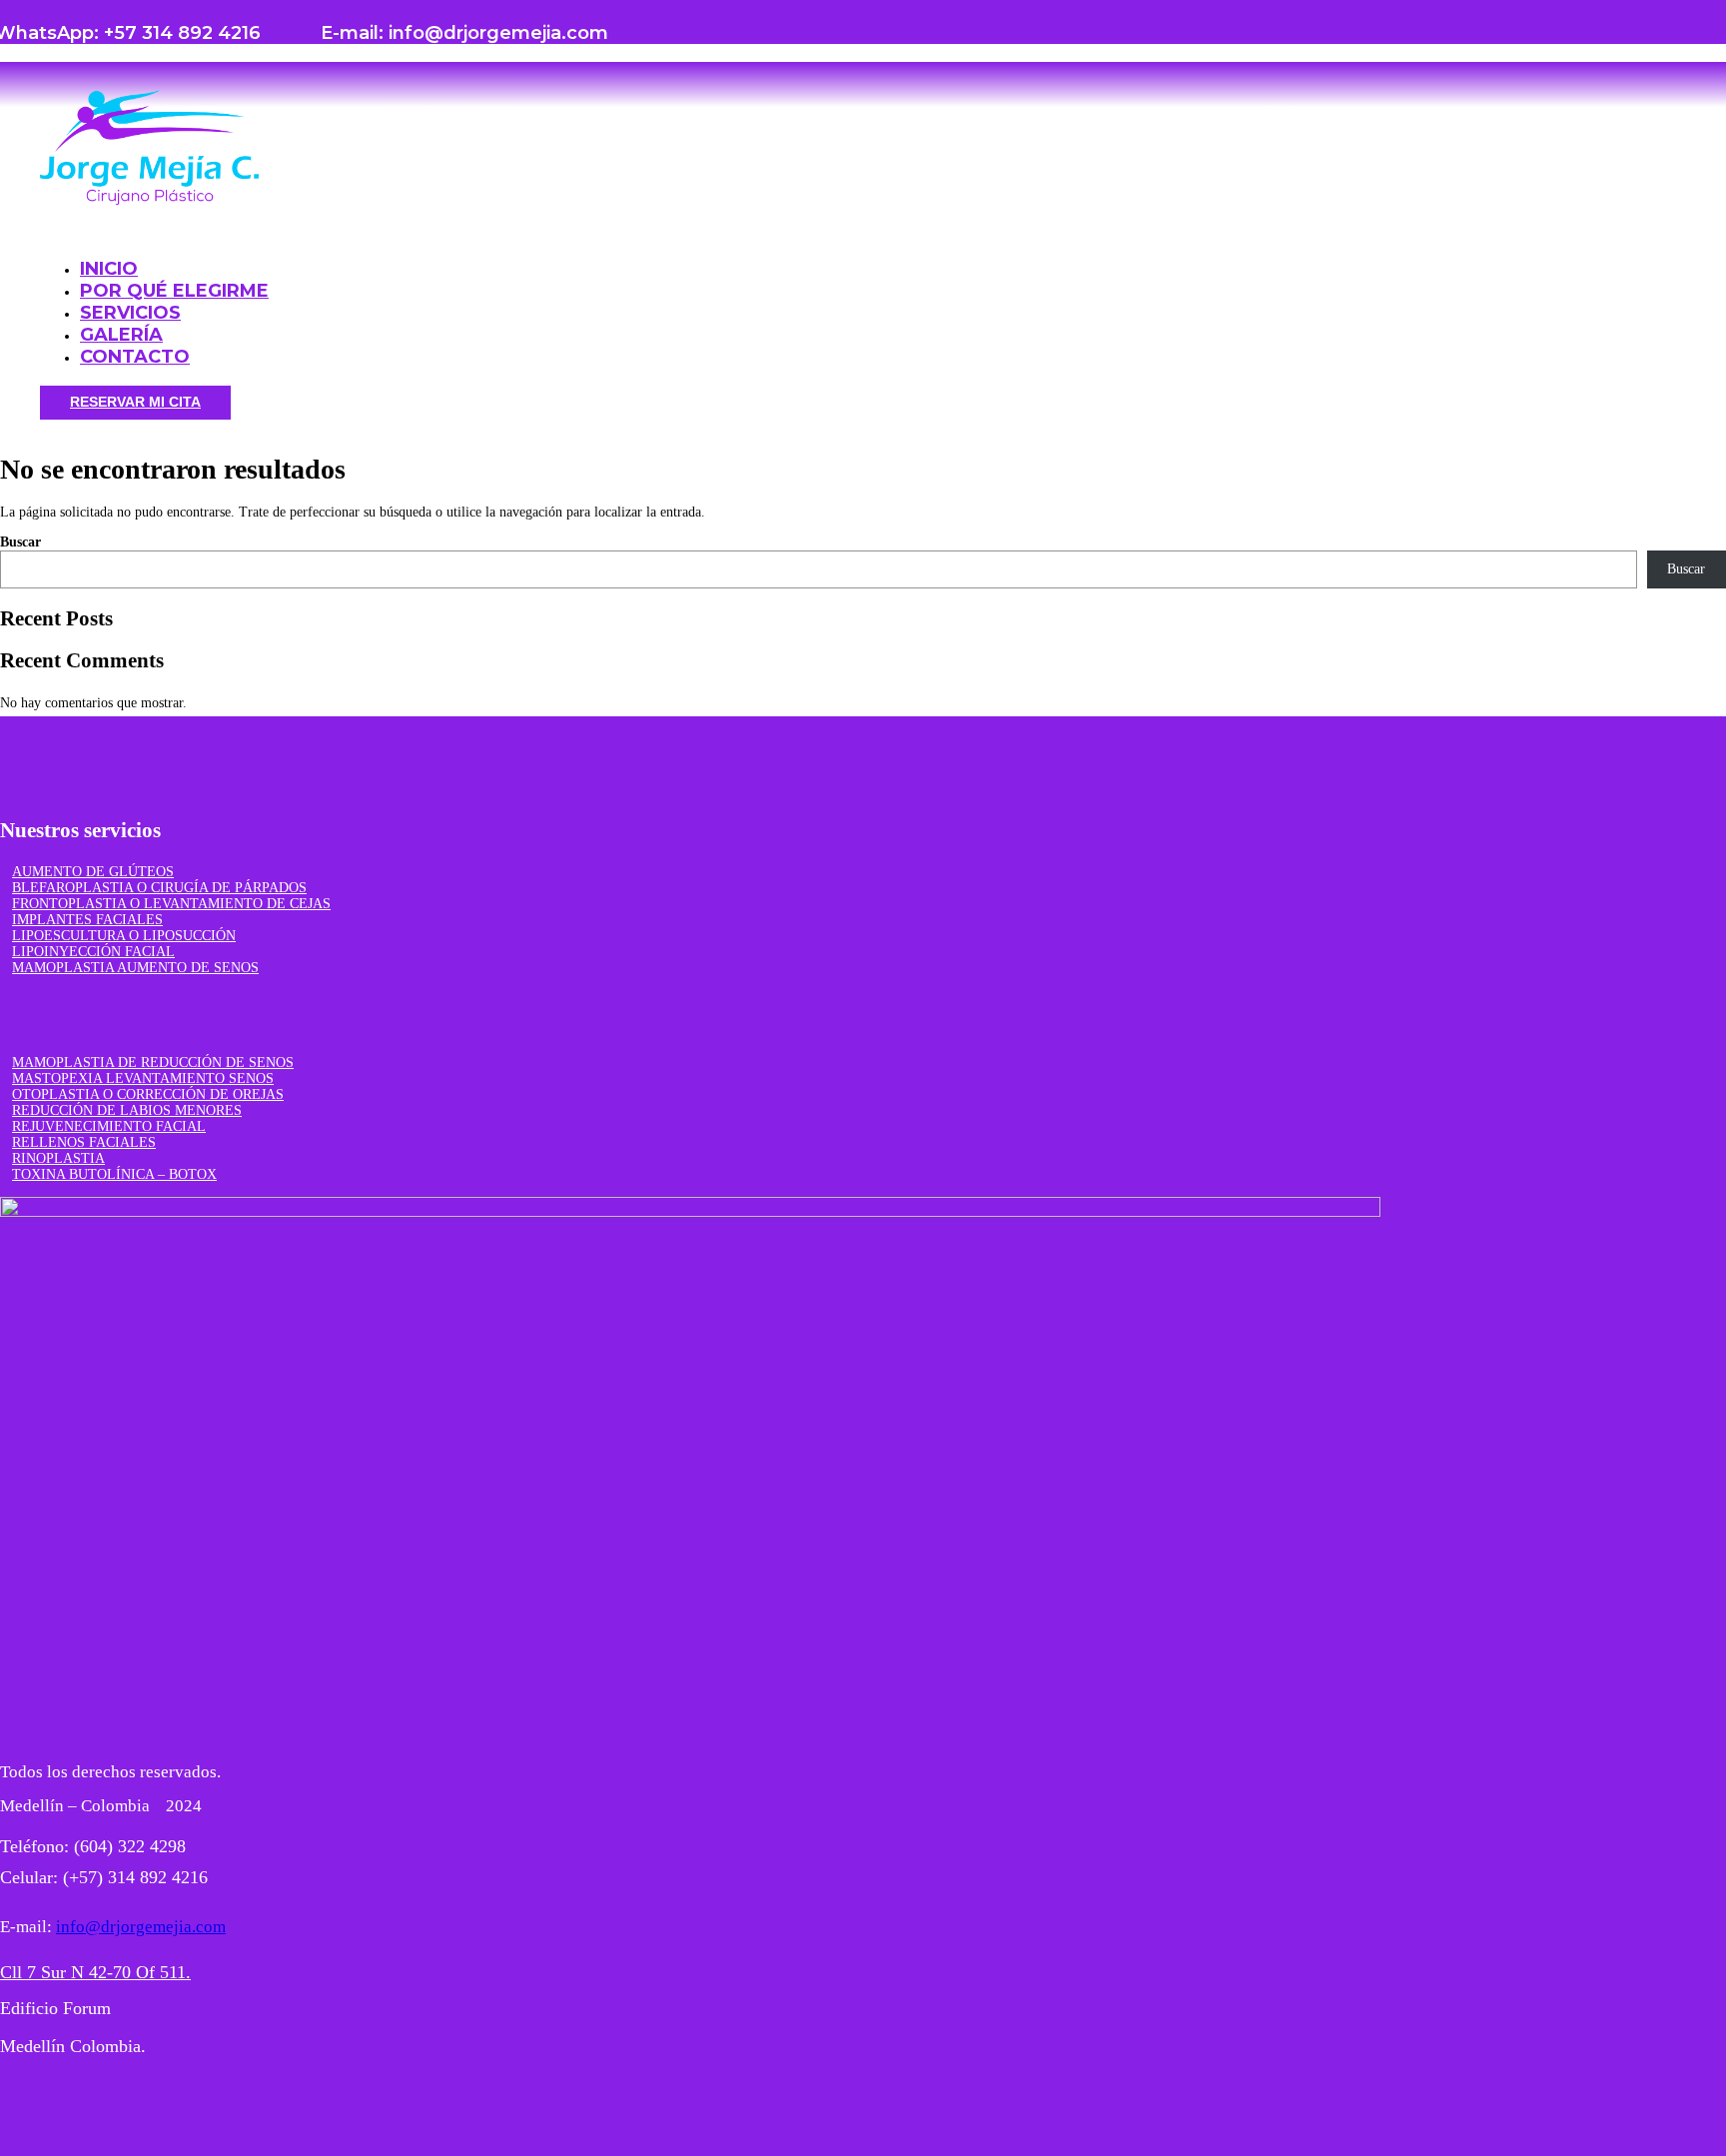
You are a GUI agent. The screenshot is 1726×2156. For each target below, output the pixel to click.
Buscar (20, 542)
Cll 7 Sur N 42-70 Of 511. (95, 1972)
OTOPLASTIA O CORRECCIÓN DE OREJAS (148, 1094)
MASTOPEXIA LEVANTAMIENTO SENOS (143, 1078)
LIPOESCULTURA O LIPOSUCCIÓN (124, 936)
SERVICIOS (130, 313)
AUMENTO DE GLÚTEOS (93, 872)
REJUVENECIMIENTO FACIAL (109, 1126)
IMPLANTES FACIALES (87, 920)
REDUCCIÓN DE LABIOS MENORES (127, 1110)
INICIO (109, 269)
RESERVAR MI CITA (135, 402)
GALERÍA (121, 335)
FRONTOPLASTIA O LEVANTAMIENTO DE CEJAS (171, 904)
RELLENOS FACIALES (84, 1142)
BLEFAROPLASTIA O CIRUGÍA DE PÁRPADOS (159, 888)
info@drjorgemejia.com (141, 1927)
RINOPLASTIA (58, 1158)
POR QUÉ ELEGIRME (174, 291)
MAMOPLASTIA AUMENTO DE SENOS (135, 968)
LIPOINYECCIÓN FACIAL (93, 952)
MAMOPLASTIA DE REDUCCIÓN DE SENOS (153, 1063)
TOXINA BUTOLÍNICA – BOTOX (114, 1174)
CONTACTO (135, 357)
